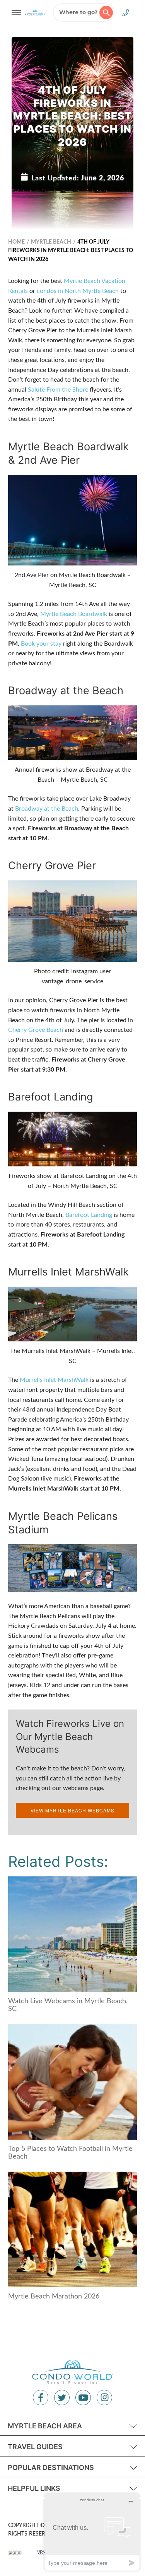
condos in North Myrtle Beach (78, 291)
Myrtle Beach (51, 242)
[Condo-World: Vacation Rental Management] (35, 12)
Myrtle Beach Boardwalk (74, 614)
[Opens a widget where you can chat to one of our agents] (92, 2532)
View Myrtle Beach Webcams (72, 1810)
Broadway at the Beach (47, 809)
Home (16, 242)
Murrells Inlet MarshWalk (54, 1380)
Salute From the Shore (58, 390)
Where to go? (78, 12)
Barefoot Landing (89, 1215)
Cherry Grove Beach (36, 1030)
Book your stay (41, 644)
